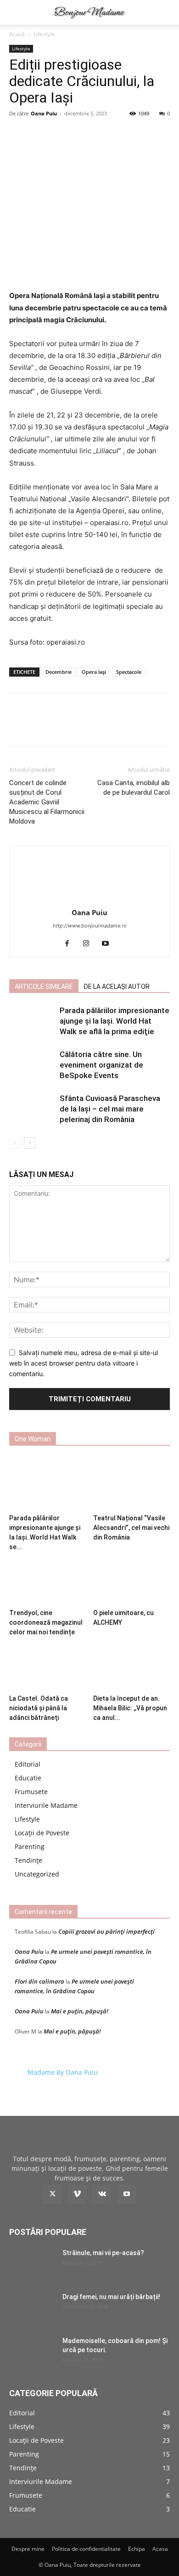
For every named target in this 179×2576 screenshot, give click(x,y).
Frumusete (31, 1792)
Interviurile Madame (46, 1805)
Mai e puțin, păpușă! (80, 2011)
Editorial (28, 1764)
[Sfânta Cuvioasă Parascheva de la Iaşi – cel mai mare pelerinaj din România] (32, 1109)
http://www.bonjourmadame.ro (90, 926)
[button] (16, 12)
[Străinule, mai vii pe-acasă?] (32, 2264)
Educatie (28, 1778)
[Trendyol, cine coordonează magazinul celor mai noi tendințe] (48, 1579)
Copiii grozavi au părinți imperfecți (106, 1931)
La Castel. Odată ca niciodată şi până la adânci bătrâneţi (39, 1708)
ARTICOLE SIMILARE (44, 987)
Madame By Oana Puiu (63, 2072)
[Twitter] (68, 727)
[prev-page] (15, 1143)
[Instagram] (90, 944)
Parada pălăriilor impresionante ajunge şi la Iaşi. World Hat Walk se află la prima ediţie (115, 1021)
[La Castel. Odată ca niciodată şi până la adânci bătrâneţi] (48, 1664)
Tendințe (28, 1860)
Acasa (160, 2549)
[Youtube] (109, 944)
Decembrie (59, 672)
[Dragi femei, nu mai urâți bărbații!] (32, 2308)
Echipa (137, 2549)
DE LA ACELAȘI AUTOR (117, 987)
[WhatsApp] (111, 727)
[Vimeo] (77, 2194)
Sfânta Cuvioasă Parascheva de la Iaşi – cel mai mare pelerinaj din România (110, 1109)
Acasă (17, 34)
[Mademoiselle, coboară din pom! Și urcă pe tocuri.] (32, 2352)
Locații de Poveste (42, 1833)
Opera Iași (94, 672)
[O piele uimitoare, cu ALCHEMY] (132, 1579)
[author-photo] (89, 900)
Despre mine (28, 2549)
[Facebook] (47, 727)
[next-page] (30, 1143)
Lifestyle (44, 34)
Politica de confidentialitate (86, 2549)
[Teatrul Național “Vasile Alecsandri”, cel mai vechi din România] (132, 1484)
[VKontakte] (102, 2194)
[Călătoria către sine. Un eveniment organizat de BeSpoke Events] (32, 1065)
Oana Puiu (44, 113)
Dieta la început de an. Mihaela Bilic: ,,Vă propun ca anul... (130, 1708)
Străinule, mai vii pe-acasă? (103, 2253)
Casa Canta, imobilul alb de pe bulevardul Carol (134, 788)
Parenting (30, 1847)
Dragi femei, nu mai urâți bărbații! (111, 2297)
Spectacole (129, 672)
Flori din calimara (39, 1981)
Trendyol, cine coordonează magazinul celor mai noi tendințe (46, 1622)
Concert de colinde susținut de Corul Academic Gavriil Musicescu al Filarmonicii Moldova (47, 802)
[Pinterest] (89, 727)
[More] (132, 727)
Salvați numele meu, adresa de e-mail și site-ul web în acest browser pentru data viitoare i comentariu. (84, 1363)
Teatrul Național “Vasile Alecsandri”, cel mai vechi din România (131, 1528)
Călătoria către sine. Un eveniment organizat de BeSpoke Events (101, 1065)
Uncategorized (37, 1874)
